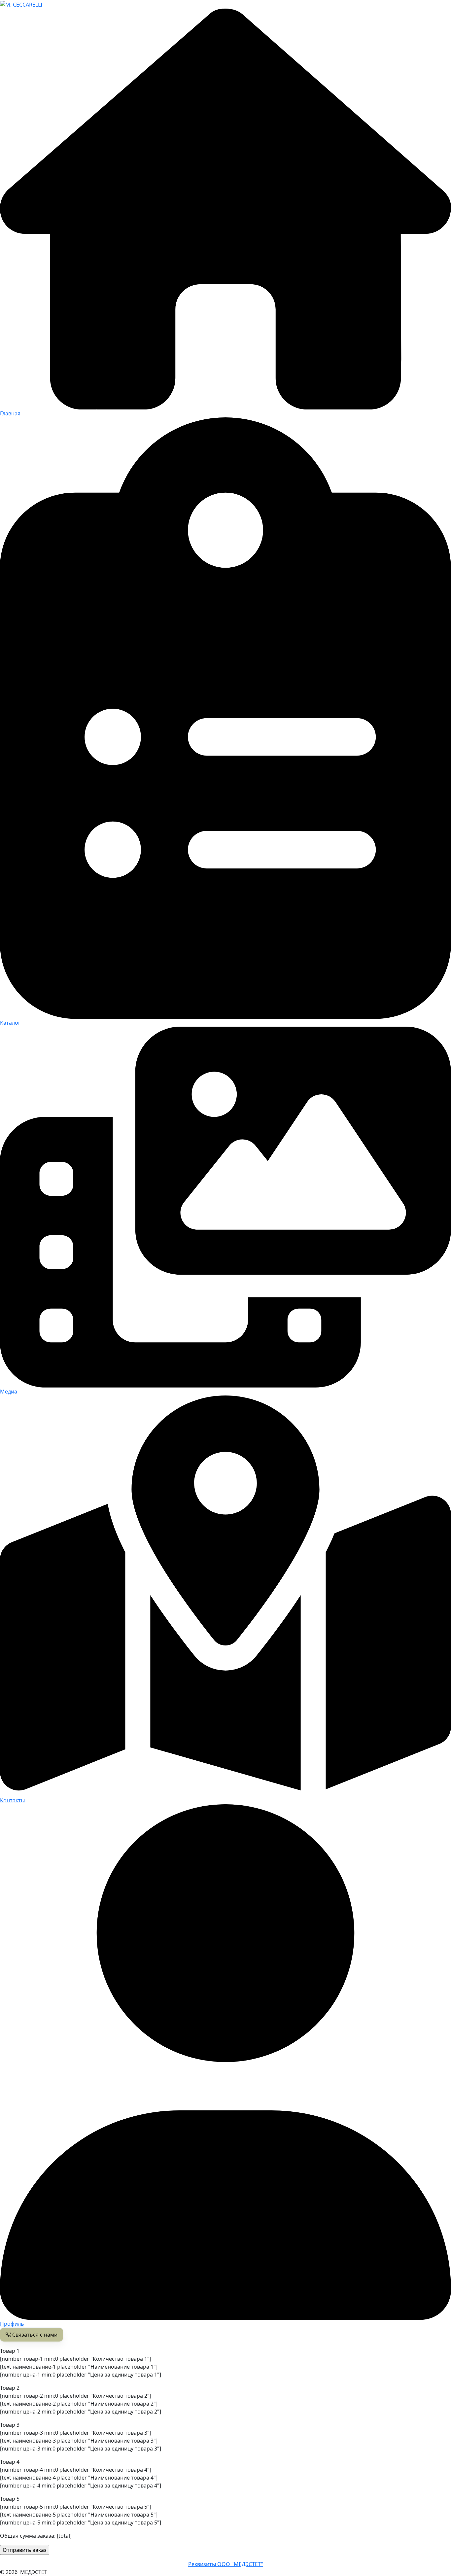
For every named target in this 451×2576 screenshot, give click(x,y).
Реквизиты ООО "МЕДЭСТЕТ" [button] (226, 2564)
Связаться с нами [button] (34, 2335)
